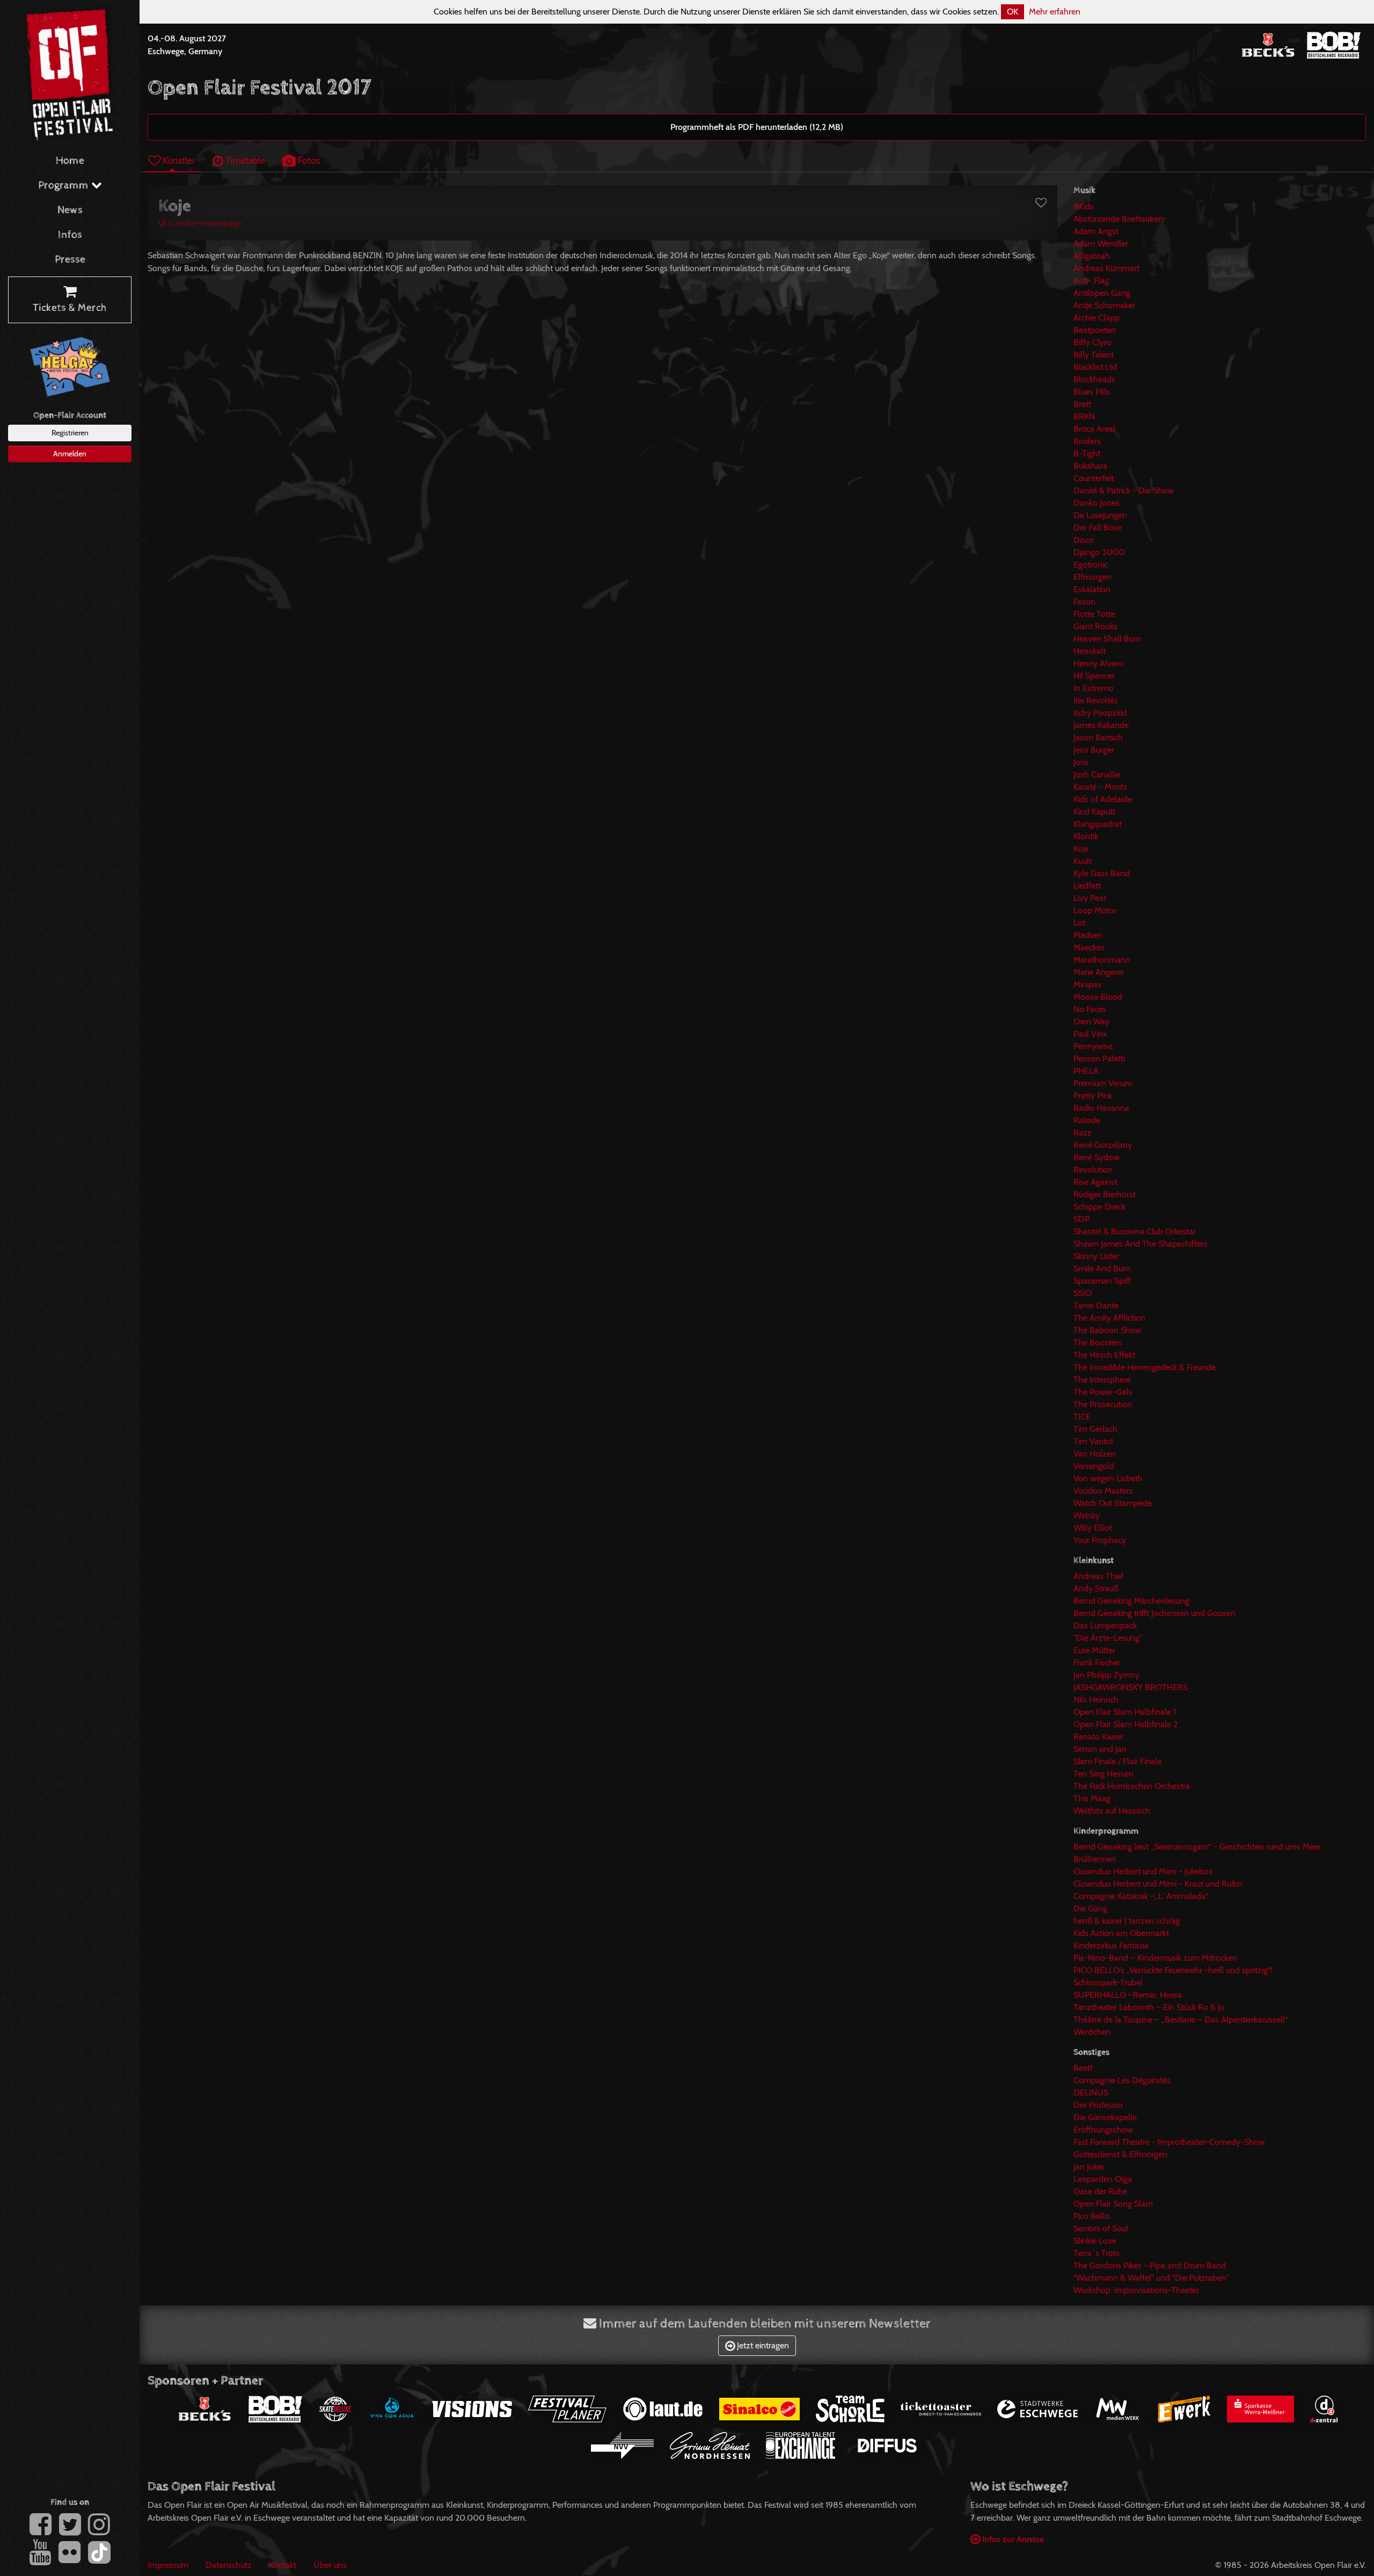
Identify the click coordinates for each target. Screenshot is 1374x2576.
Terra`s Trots (1097, 2253)
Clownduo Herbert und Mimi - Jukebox (1143, 1871)
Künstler (178, 160)
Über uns (330, 2565)
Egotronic (1091, 565)
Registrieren (70, 433)
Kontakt (283, 2565)
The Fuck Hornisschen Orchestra (1132, 1786)
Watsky (1087, 1515)
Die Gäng (1090, 1908)
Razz (1083, 1133)
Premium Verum (1103, 1083)
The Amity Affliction (1109, 1318)
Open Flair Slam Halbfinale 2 (1125, 1724)
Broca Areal (1094, 429)
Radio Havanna (1101, 1108)
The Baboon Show (1108, 1330)
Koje (1081, 849)
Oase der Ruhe (1100, 2191)
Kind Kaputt (1094, 812)
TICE (1082, 1417)
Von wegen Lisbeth (1108, 1478)
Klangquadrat (1098, 824)
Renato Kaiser (1098, 1737)
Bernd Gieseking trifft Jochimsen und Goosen (1154, 1613)
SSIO (1083, 1293)
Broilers (1087, 441)
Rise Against (1095, 1182)
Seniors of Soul (1101, 2228)
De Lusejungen (1100, 515)
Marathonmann (1102, 960)
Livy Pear (1090, 898)
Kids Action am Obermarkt (1121, 1933)
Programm (65, 185)
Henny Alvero (1098, 663)
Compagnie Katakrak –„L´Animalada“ (1141, 1896)
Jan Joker (1089, 2167)
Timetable (244, 160)
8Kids (1084, 206)
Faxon (1084, 602)
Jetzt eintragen (762, 2345)
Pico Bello (1091, 2216)
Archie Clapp (1097, 318)
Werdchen (1092, 2032)
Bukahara (1090, 466)
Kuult (1083, 861)
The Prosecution (1103, 1404)
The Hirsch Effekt (1104, 1355)
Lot (1079, 923)
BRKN (1084, 416)
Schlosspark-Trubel (1108, 1982)
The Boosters (1098, 1342)
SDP (1081, 1219)
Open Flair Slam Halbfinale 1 (1125, 1712)
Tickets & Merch (70, 308)
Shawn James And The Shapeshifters (1141, 1244)
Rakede (1087, 1120)
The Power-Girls (1103, 1392)
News (70, 210)
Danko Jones (1097, 503)
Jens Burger (1094, 750)
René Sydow (1097, 1157)
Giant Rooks (1095, 626)
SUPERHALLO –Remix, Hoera (1128, 1995)
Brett (1082, 404)
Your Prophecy (1100, 1540)
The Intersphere (1102, 1380)
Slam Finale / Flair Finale (1117, 1761)
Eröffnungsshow (1103, 2130)
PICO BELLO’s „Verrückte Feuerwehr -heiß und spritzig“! (1173, 1970)
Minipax (1088, 984)
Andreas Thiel (1098, 1576)
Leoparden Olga (1103, 2179)
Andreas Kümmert (1106, 268)
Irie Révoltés (1096, 700)
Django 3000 (1099, 552)
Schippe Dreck (1099, 1207)
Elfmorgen (1092, 577)
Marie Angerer (1099, 972)
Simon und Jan (1100, 1749)
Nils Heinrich (1096, 1700)
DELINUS (1091, 2093)
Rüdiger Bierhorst (1105, 1194)
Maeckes (1089, 947)
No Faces (1090, 1009)
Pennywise (1093, 1046)
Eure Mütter (1094, 1650)
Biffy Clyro (1092, 342)
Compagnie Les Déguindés (1122, 2080)
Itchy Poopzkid (1100, 713)
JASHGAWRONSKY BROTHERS (1131, 1687)
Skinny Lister (1096, 1256)
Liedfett (1087, 886)
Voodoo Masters (1103, 1491)
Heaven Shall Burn (1107, 639)
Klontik (1086, 836)
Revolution (1093, 1170)
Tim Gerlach (1095, 1429)
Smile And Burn (1102, 1268)
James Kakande (1101, 725)
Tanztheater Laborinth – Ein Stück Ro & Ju (1149, 2007)
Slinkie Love (1095, 2241)
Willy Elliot (1093, 1528)
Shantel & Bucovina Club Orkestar (1135, 1231)
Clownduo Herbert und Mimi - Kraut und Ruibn (1158, 1884)
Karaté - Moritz (1101, 787)
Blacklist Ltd (1095, 367)
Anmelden (70, 454)
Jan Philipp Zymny (1106, 1675)
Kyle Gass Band (1102, 873)
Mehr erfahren (1055, 12)
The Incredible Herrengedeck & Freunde (1145, 1367)
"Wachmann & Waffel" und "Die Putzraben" (1151, 2278)
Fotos (308, 160)
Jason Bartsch (1098, 737)
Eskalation (1092, 589)
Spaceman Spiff (1102, 1281)
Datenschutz (229, 2565)
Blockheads (1094, 379)
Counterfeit (1094, 478)
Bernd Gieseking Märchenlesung (1131, 1601)
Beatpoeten (1095, 330)
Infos (70, 235)
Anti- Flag (1091, 281)
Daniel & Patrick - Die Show (1124, 490)
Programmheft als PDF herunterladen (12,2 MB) (757, 127)
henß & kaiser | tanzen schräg (1127, 1921)
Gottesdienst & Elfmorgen (1120, 2154)
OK (1013, 12)
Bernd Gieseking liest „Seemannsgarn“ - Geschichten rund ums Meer (1197, 1847)
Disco (1084, 540)
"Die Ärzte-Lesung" (1108, 1638)
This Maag (1092, 1798)
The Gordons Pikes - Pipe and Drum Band (1150, 2265)
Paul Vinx (1090, 1034)
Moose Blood (1098, 997)
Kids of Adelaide (1103, 799)
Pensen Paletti (1099, 1058)
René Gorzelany (1103, 1145)
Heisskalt (1090, 651)
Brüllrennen (1095, 1859)
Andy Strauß (1096, 1588)
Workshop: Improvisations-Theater (1136, 2290)
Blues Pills (1092, 392)
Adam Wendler (1101, 243)
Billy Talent (1094, 355)
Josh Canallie (1097, 774)
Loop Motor (1095, 910)
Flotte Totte (1094, 614)
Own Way (1091, 1021)
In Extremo (1094, 688)
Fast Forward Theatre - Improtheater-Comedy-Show (1169, 2142)
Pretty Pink (1093, 1096)
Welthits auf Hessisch (1112, 1811)
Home (70, 161)
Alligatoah (1092, 256)
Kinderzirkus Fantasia (1111, 1945)
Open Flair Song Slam (1113, 2204)
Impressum (168, 2565)
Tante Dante (1096, 1305)
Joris (1081, 762)
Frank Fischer (1097, 1662)
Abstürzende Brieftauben (1119, 219)
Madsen (1088, 935)
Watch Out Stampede (1113, 1503)
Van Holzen (1095, 1454)
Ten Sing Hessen (1103, 1774)
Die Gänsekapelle (1105, 2117)
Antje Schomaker (1104, 305)
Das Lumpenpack (1105, 1625)
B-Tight (1087, 453)
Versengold (1094, 1466)
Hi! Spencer (1094, 676)
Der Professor (1098, 2105)
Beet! (1083, 2068)
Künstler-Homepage (204, 223)
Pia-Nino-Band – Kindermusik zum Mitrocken (1155, 1958)
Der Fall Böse (1098, 527)
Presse (70, 260)
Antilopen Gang (1102, 293)
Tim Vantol (1093, 1441)
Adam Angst (1096, 231)
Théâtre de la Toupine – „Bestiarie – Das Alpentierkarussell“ (1181, 2020)
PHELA (1086, 1071)
